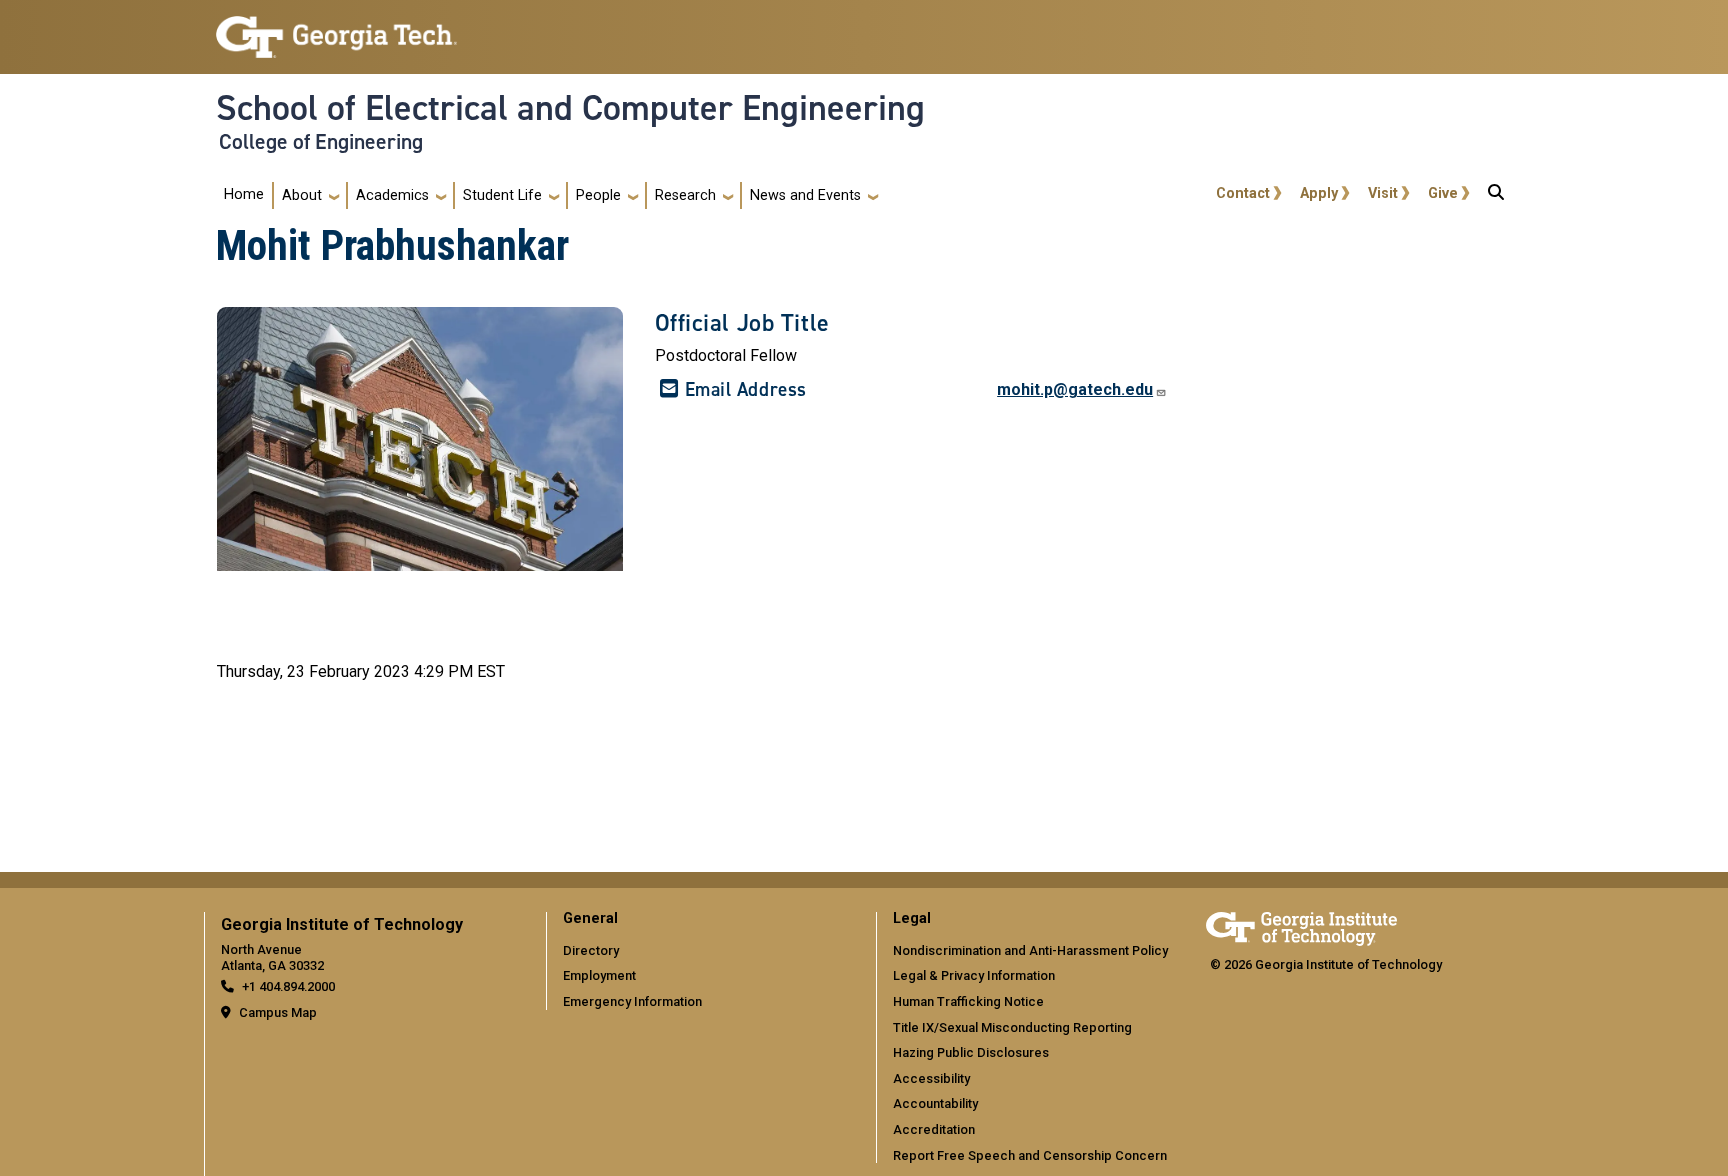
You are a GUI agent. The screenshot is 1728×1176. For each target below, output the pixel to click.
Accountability (935, 1103)
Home (244, 194)
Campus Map (278, 1012)
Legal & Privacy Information (974, 975)
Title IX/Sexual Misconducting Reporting (1012, 1027)
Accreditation (934, 1129)
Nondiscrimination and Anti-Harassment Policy (1030, 950)
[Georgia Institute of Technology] (336, 28)
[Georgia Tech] (1301, 925)
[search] (1496, 196)
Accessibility (931, 1078)
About (302, 195)
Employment (599, 975)
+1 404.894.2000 (288, 986)
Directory (591, 950)
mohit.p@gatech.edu (1075, 389)
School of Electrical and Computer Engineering (570, 108)
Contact (1243, 193)
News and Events (805, 195)
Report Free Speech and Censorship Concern (1030, 1155)
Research (685, 195)
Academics (392, 195)
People (598, 195)
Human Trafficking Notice (968, 1001)
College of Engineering (321, 142)
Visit (1383, 193)
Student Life (502, 195)
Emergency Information (632, 1001)
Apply (1319, 193)
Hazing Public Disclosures (971, 1052)
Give (1443, 193)
